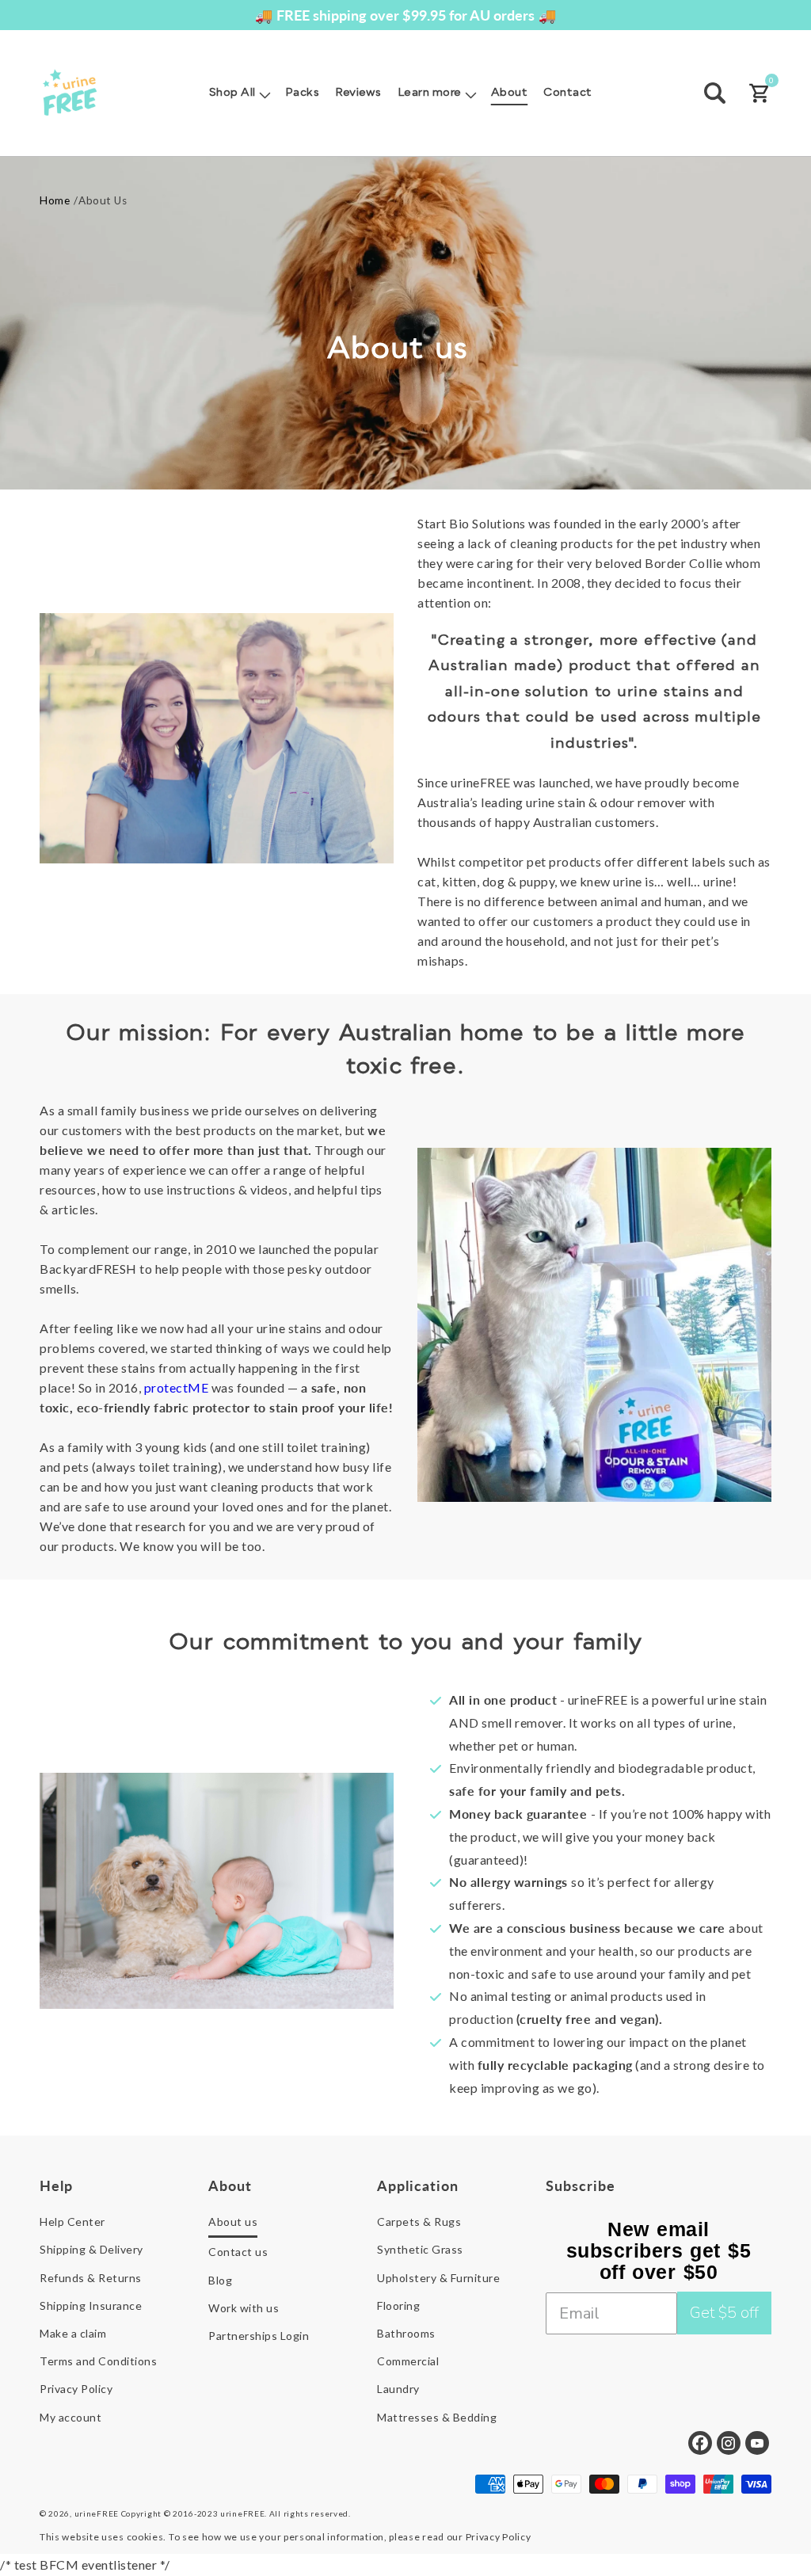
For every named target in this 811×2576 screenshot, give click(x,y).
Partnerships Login (259, 2336)
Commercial (408, 2361)
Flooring (398, 2305)
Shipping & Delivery (91, 2249)
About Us (103, 200)
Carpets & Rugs (419, 2222)
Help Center (72, 2222)
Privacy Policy (76, 2389)
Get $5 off (724, 2313)
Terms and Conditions (98, 2361)
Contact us (238, 2252)
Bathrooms (406, 2333)
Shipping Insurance (91, 2305)
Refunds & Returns (91, 2278)
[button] (239, 93)
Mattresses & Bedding (437, 2417)
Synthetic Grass (420, 2249)
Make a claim (73, 2333)
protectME (177, 1387)
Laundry (398, 2389)
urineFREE (97, 2513)
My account (70, 2417)
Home (55, 200)
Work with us (244, 2308)
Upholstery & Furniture (438, 2278)
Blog (220, 2280)
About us (233, 2222)
